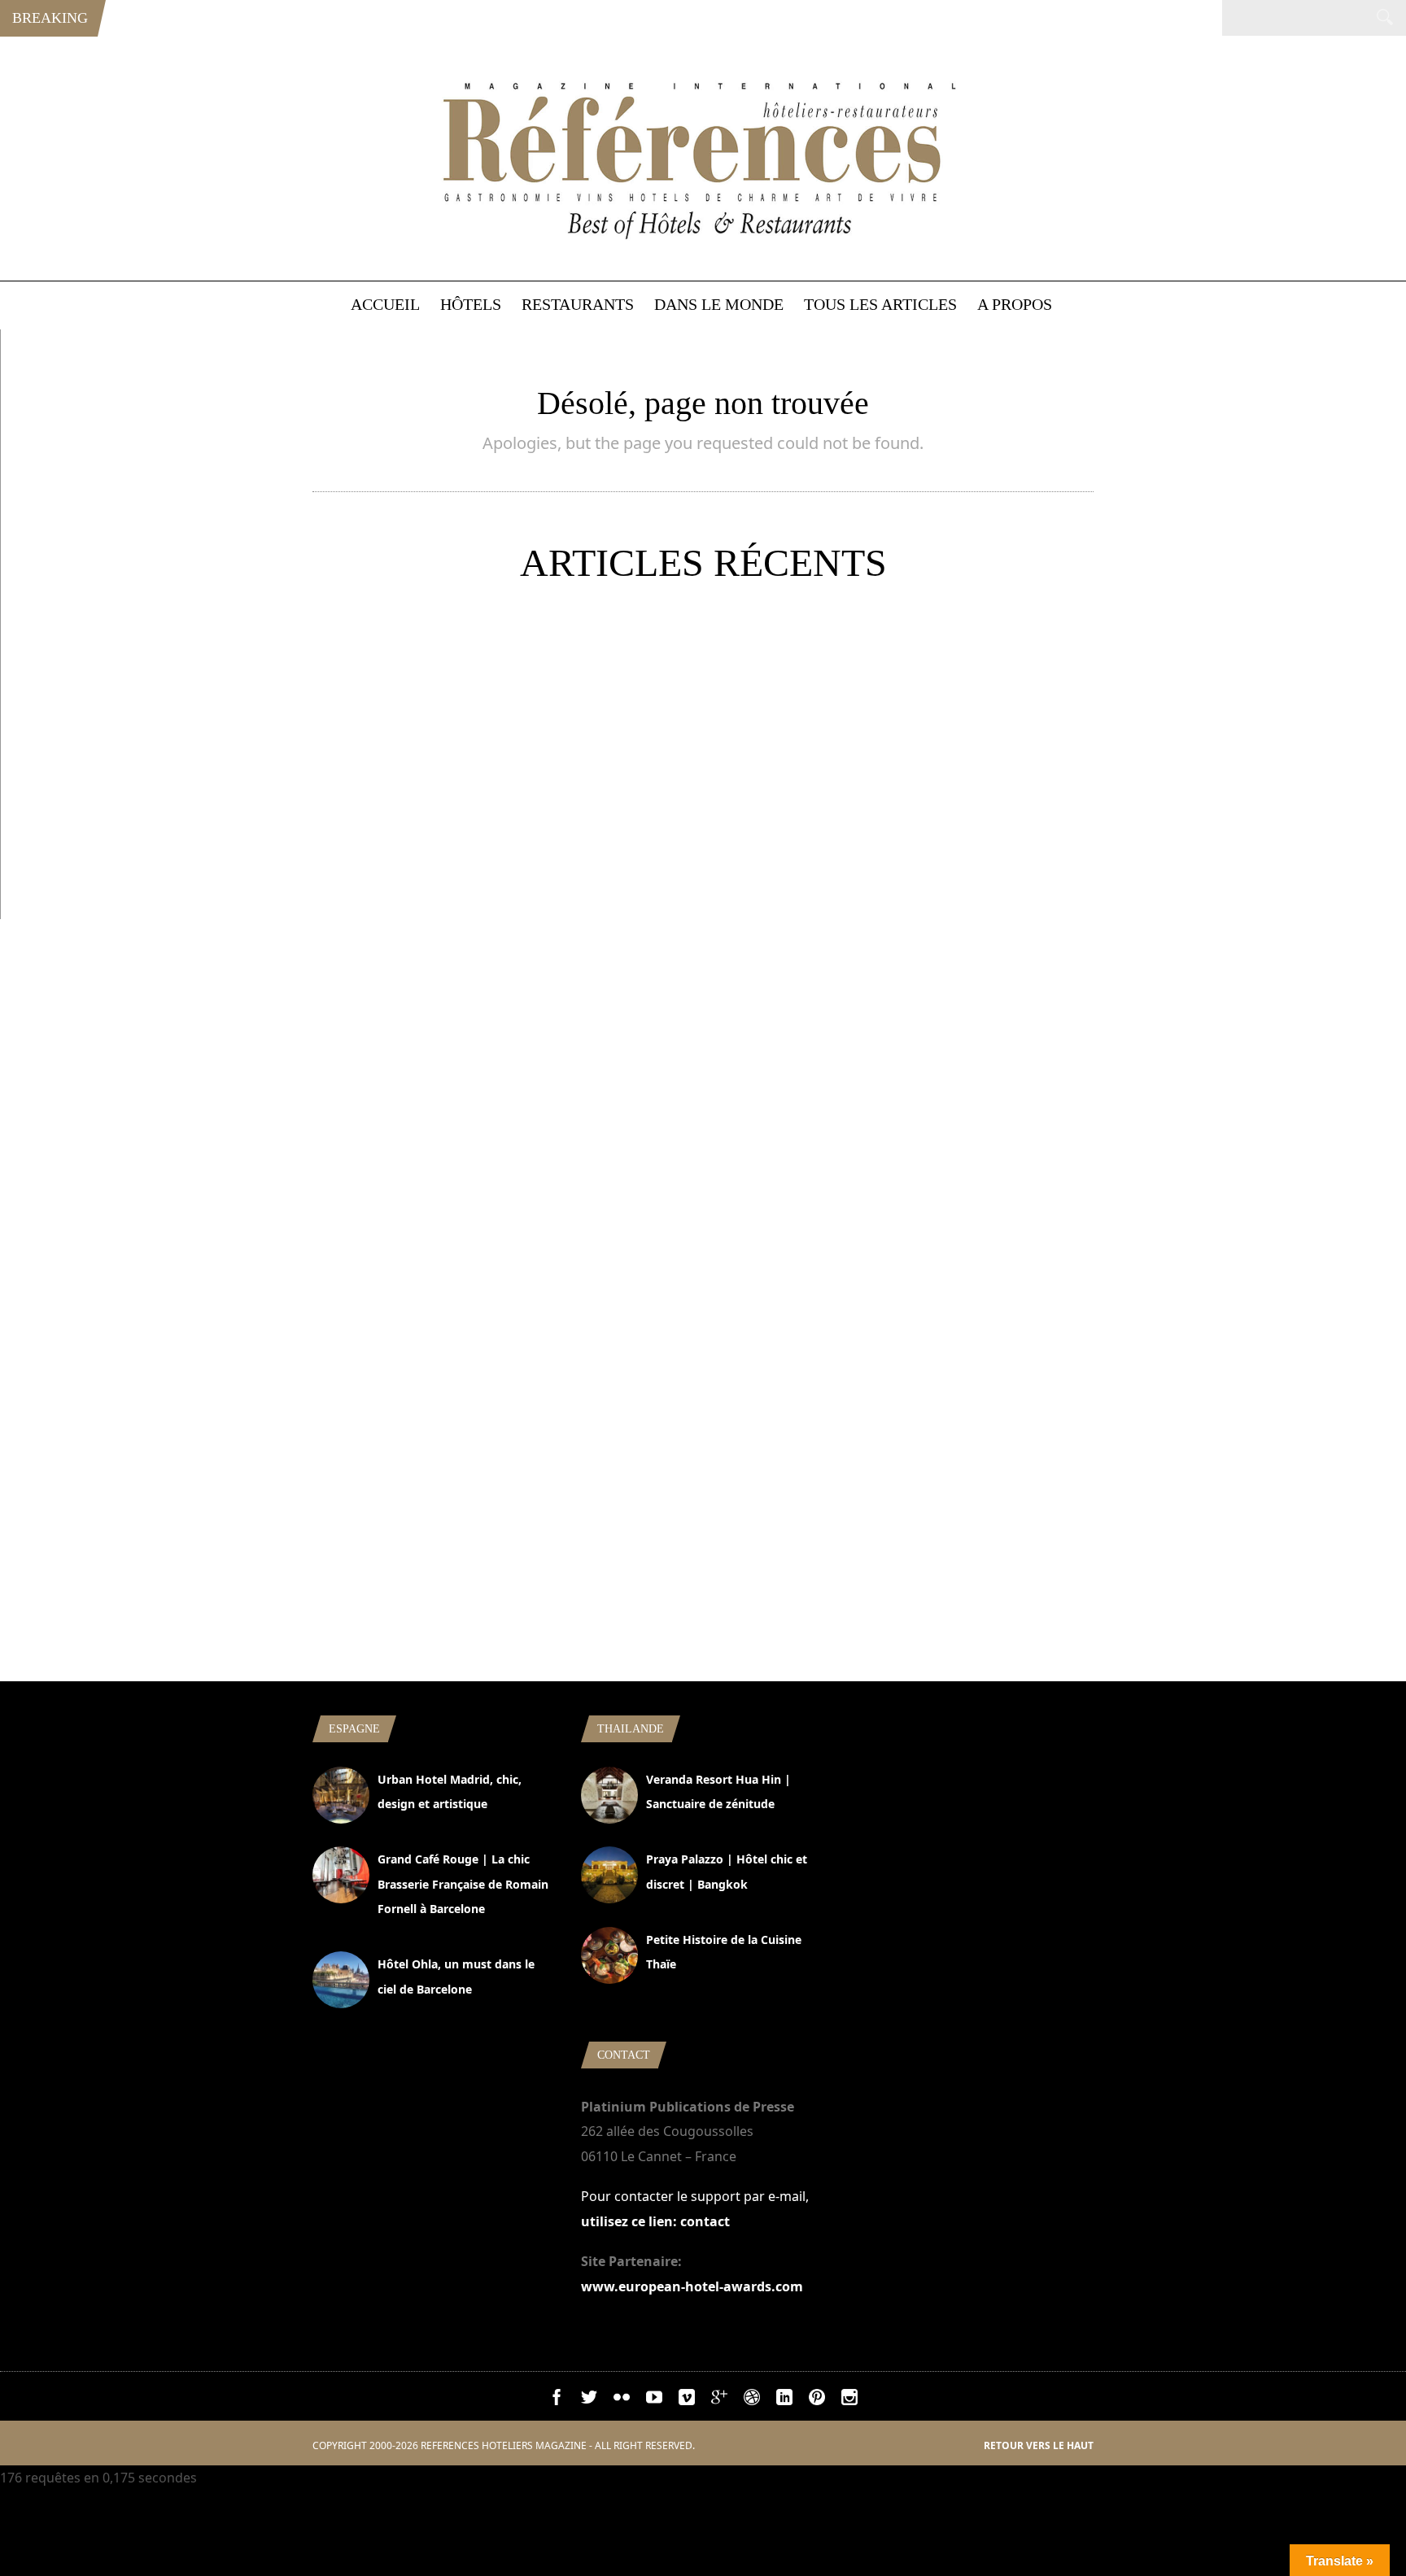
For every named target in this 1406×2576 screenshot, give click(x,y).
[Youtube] (654, 2400)
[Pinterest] (817, 2400)
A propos (1015, 304)
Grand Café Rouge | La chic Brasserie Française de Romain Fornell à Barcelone (463, 1884)
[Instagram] (849, 2400)
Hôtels (471, 304)
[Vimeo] (687, 2400)
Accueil (385, 304)
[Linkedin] (784, 2400)
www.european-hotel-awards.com (692, 2286)
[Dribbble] (752, 2400)
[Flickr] (622, 2400)
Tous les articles (880, 304)
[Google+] (719, 2400)
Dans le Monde (719, 304)
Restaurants (578, 304)
